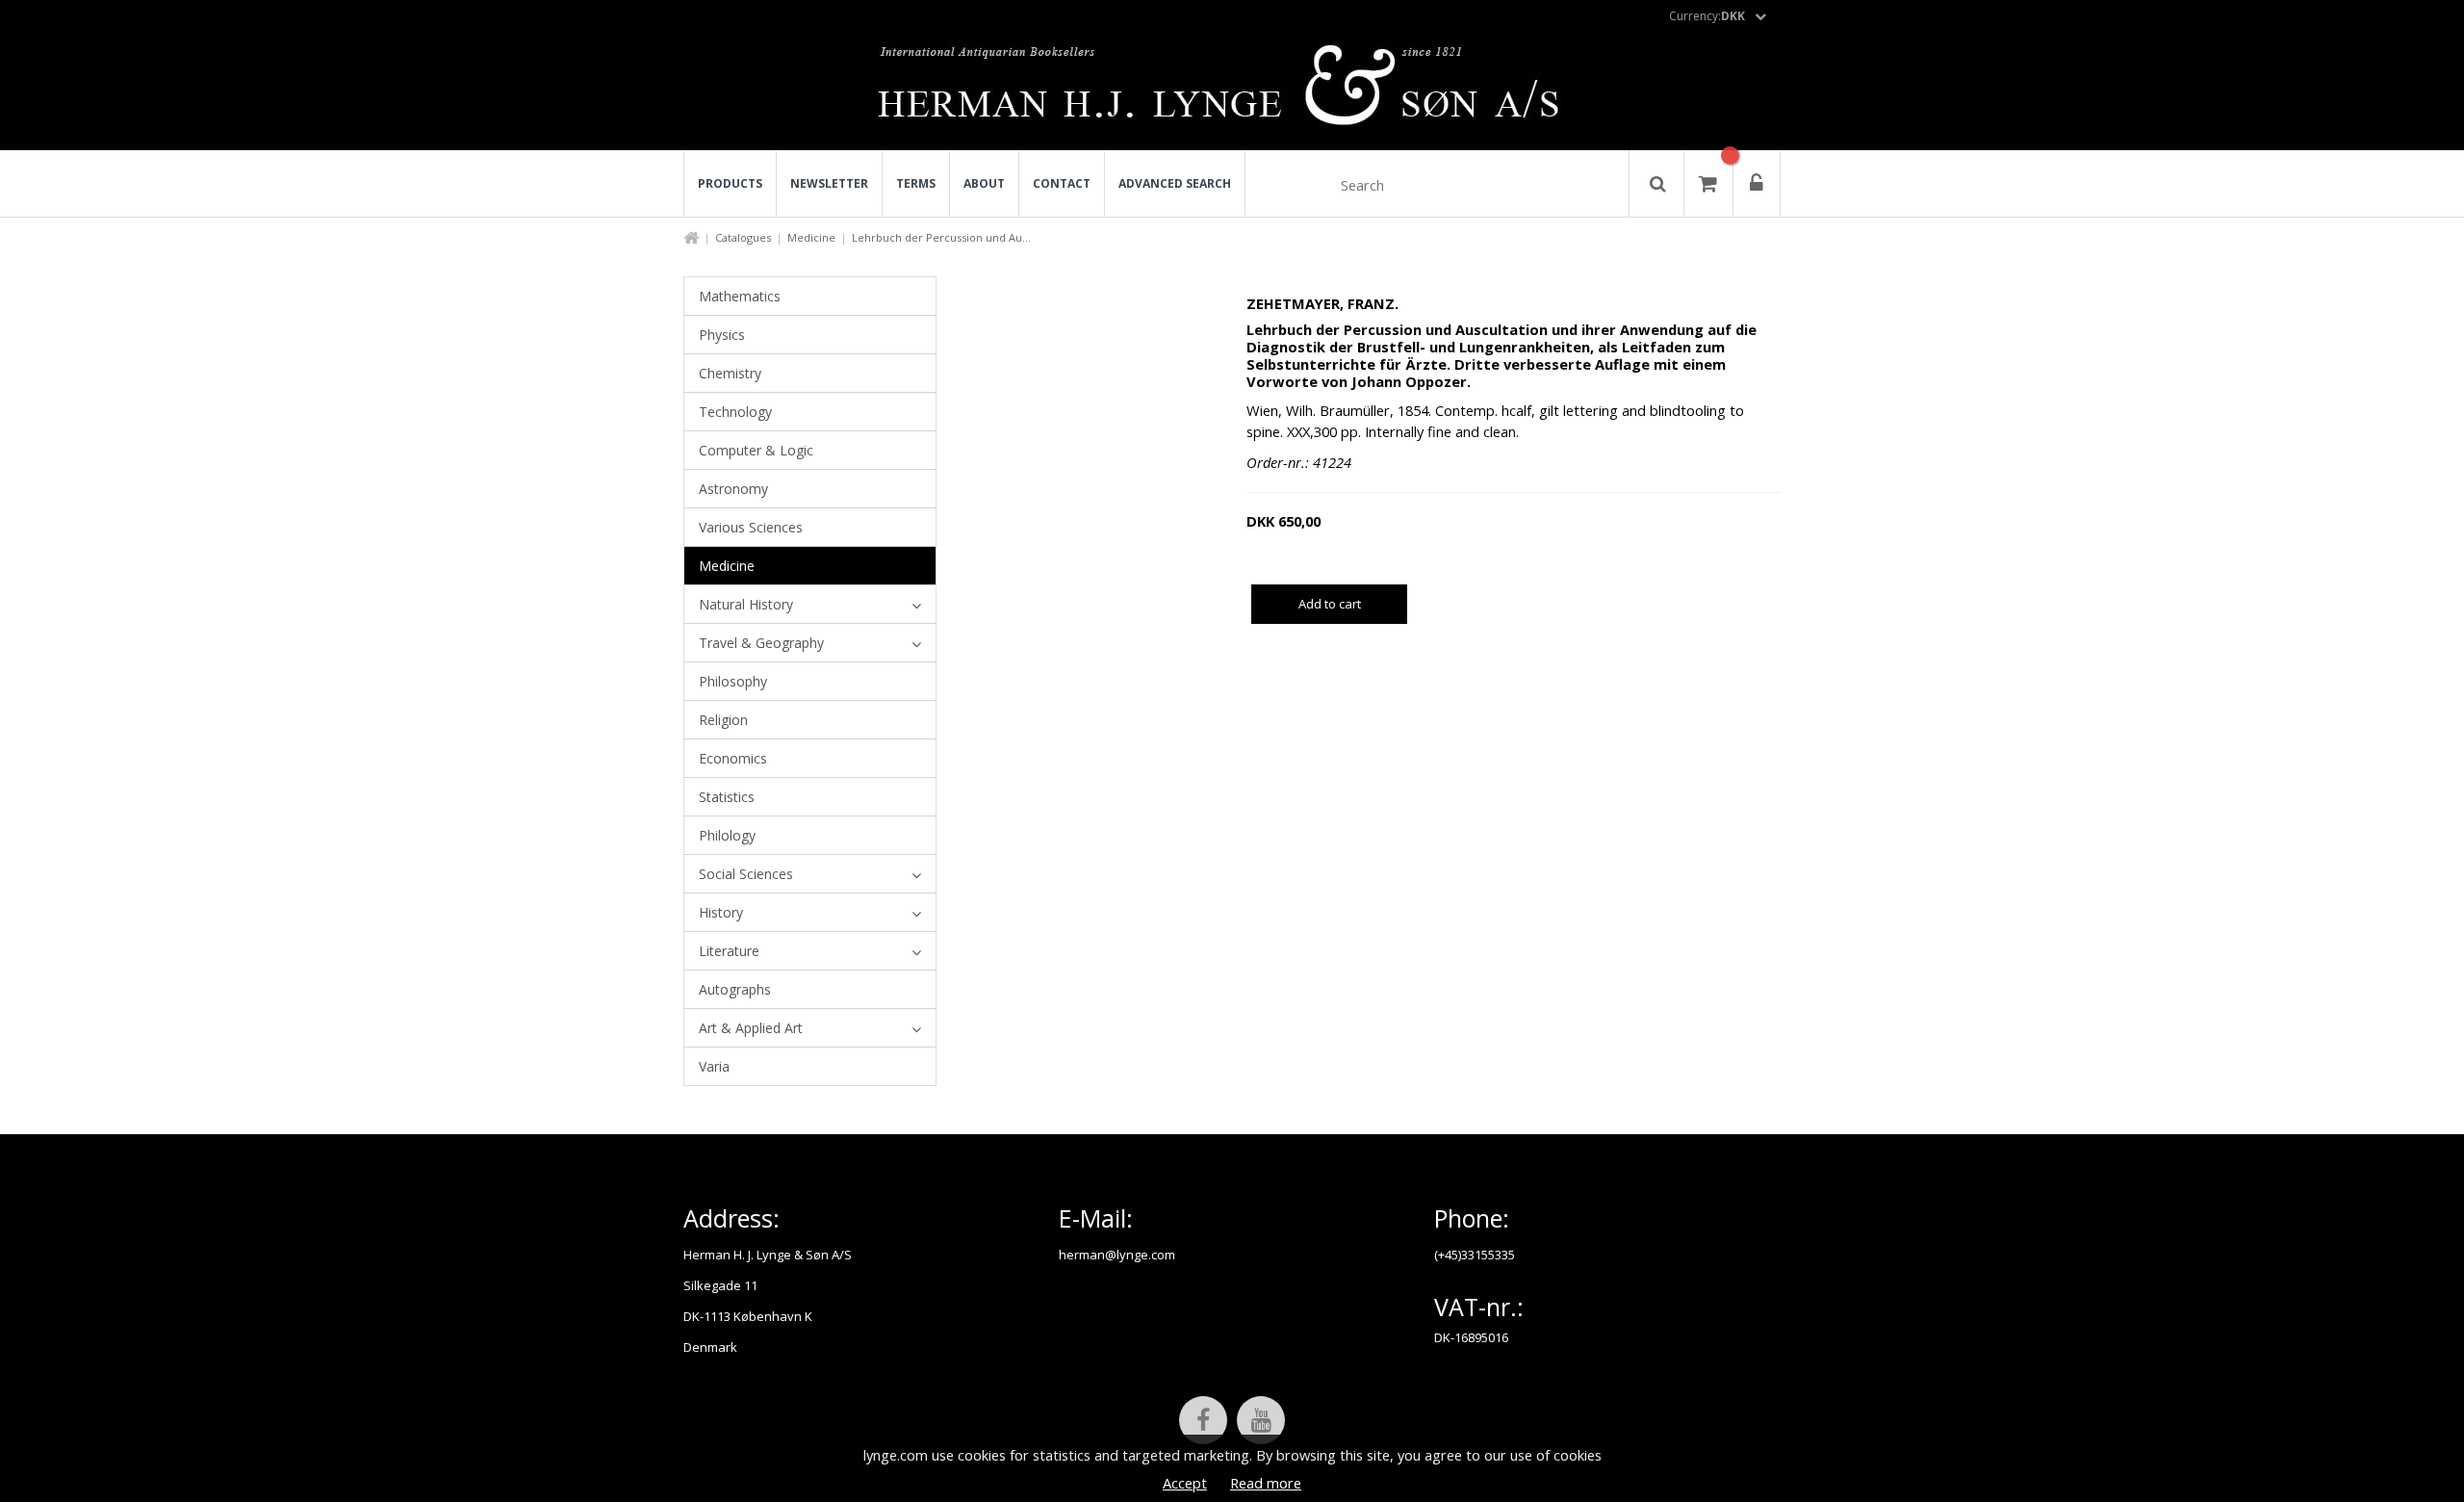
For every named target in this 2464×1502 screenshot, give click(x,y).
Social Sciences (746, 874)
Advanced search (1175, 183)
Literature (729, 951)
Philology (727, 835)
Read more (1266, 1483)
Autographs (735, 989)
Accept (1185, 1483)
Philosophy (733, 681)
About (984, 183)
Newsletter (829, 183)
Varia (714, 1066)
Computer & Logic (756, 450)
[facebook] (1203, 1420)
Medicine (811, 237)
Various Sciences (751, 527)
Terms (916, 183)
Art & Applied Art (751, 1028)
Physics (722, 335)
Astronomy (733, 489)
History (721, 912)
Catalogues (743, 237)
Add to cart (1330, 604)
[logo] (1232, 91)
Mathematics (740, 296)
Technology (735, 412)
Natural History (746, 604)
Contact (1062, 183)
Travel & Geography (761, 643)
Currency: (1707, 16)
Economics (733, 758)
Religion (723, 720)
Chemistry (730, 373)
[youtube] (1261, 1420)
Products (730, 183)
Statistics (727, 797)
